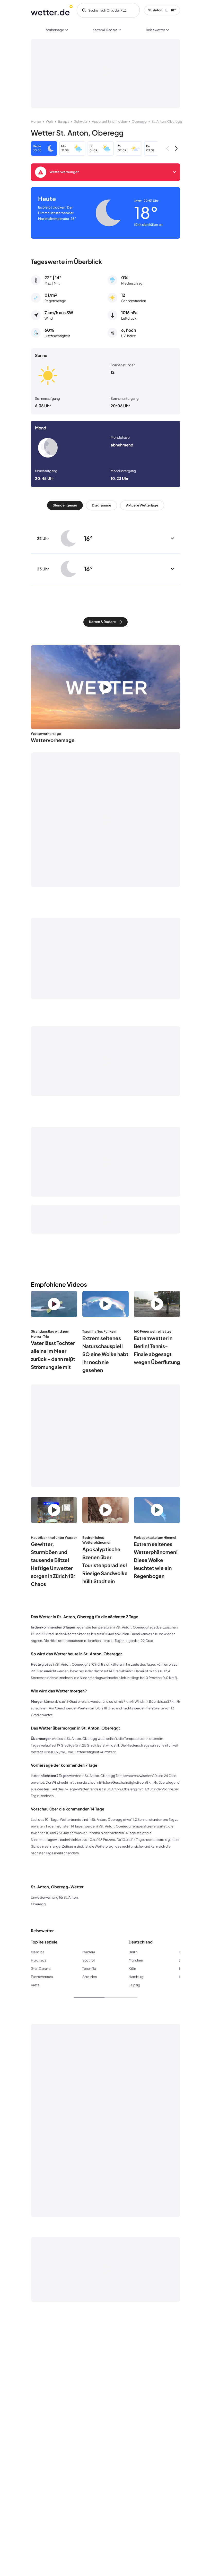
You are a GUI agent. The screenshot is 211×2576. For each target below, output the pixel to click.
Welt (49, 121)
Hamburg (136, 1977)
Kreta (35, 1985)
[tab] (65, 505)
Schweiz (81, 121)
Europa (64, 121)
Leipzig (134, 1985)
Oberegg (139, 121)
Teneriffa (89, 1968)
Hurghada (39, 1960)
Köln (132, 1968)
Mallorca (38, 1952)
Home (36, 121)
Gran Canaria (41, 1968)
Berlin (133, 1952)
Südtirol (89, 1960)
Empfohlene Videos (59, 1284)
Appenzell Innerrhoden (109, 121)
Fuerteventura (42, 1977)
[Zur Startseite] (52, 10)
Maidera (89, 1952)
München (136, 1960)
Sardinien (90, 1977)
